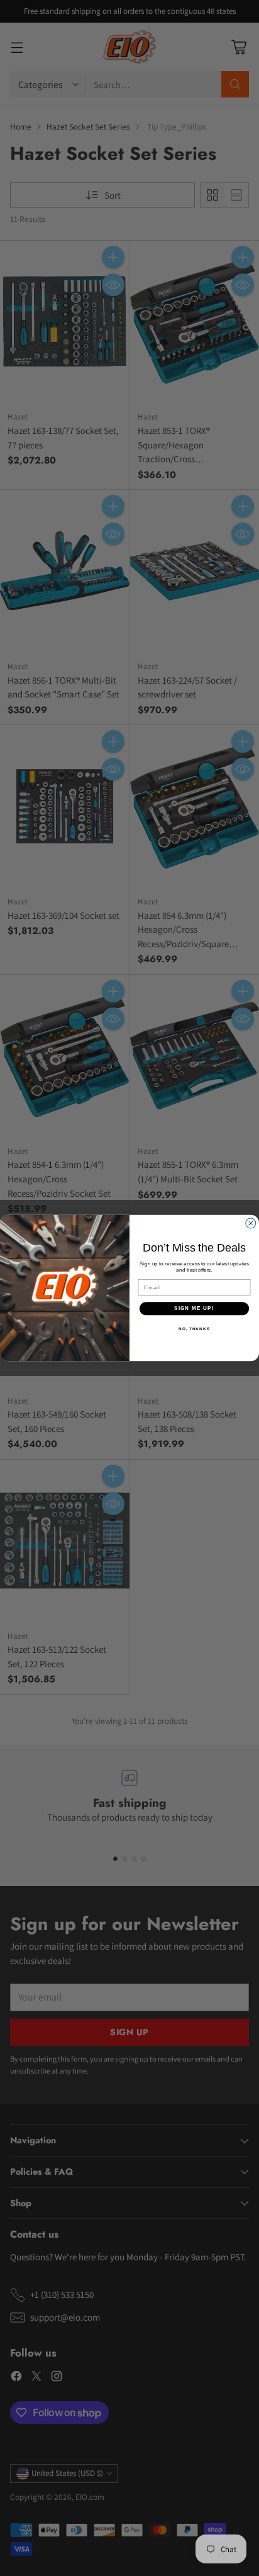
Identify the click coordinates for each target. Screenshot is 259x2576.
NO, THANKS (194, 1328)
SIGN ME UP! (194, 1308)
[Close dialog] (251, 1223)
